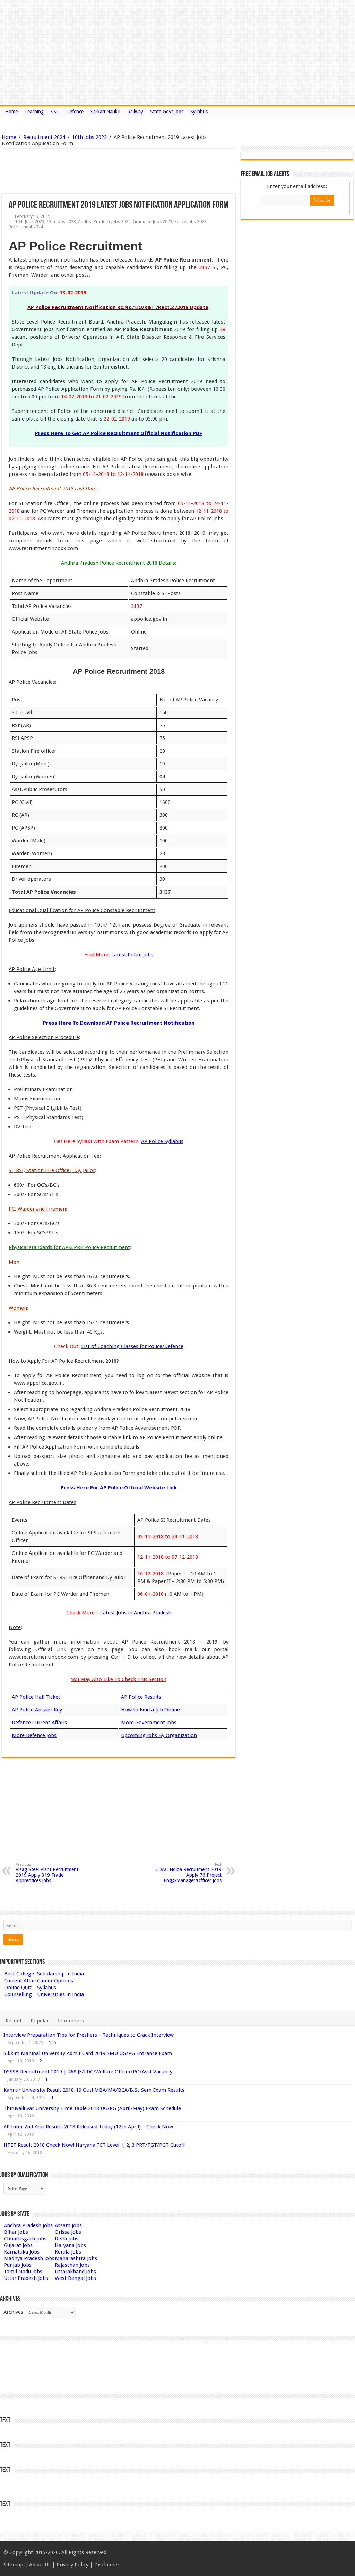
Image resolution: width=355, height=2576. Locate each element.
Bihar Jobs (16, 2232)
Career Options (55, 1981)
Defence (75, 112)
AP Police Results (142, 1697)
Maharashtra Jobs (76, 2258)
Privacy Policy (72, 2565)
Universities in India (60, 1994)
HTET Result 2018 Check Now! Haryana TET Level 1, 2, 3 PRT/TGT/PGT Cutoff (94, 2145)
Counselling (18, 1994)
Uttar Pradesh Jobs (26, 2278)
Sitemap (13, 2565)
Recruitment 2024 (44, 137)
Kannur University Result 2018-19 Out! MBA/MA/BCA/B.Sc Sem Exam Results (94, 2090)
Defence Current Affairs (39, 1723)
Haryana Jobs (70, 2245)
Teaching (34, 112)
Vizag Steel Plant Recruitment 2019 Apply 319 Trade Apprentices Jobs (47, 1873)
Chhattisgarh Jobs (25, 2239)
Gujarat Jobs (18, 2245)
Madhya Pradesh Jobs (29, 2258)
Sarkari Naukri (105, 112)
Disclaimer (107, 2565)
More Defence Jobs (34, 1735)
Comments (71, 2021)
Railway (135, 112)
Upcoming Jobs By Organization (159, 1735)
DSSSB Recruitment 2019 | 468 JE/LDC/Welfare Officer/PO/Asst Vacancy (88, 2072)
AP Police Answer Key (38, 1710)
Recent (14, 2021)
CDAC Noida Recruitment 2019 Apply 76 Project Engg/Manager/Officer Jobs (188, 1873)
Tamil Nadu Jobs (23, 2272)
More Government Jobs (149, 1723)
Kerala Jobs (68, 2252)
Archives (13, 2312)
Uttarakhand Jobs (75, 2272)
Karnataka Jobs (22, 2252)
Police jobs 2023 (191, 222)
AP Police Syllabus (162, 1141)
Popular (40, 2021)
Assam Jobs (68, 2225)
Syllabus (199, 112)
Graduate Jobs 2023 (153, 222)
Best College (19, 1974)
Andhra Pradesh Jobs (28, 2225)
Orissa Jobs (68, 2232)
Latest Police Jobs (132, 955)
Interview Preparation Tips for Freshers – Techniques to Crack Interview (89, 2035)
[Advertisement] (83, 171)
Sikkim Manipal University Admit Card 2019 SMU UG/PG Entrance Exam (88, 2053)
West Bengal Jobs (75, 2278)
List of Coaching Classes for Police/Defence (132, 1346)
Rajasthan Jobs (72, 2265)
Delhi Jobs (67, 2239)
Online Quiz (18, 1988)
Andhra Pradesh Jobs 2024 (104, 222)
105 (53, 2043)
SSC (55, 112)
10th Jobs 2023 (89, 137)
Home (11, 112)
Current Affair (20, 1981)
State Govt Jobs (167, 112)
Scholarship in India (60, 1974)
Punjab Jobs (18, 2265)
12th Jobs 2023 (61, 222)
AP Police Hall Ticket (36, 1697)
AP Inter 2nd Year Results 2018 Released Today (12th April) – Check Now (88, 2127)
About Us (40, 2565)
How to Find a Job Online (150, 1710)
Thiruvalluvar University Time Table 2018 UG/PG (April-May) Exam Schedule (92, 2108)
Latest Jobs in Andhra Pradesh (136, 1613)
